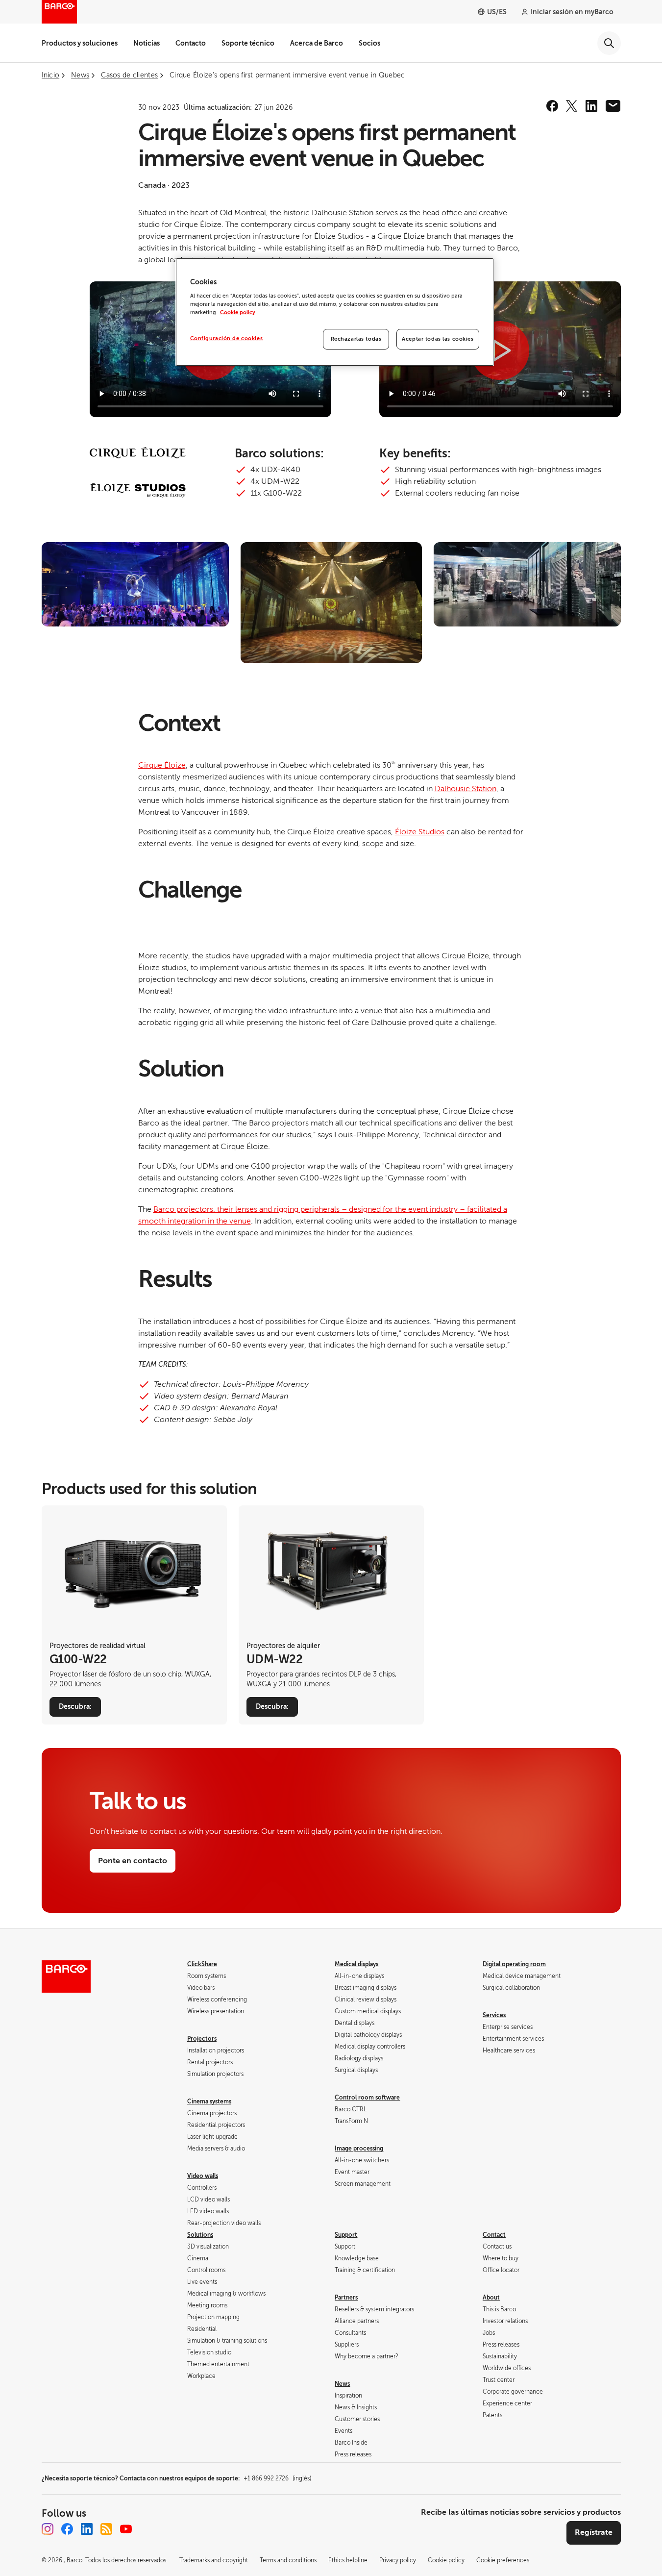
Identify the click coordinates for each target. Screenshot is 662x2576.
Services (494, 2015)
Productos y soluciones (80, 43)
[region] (335, 312)
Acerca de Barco (317, 43)
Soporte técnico (248, 43)
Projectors (202, 2039)
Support (346, 2235)
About (491, 2298)
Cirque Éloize (162, 765)
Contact (494, 2235)
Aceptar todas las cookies (438, 339)
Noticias (147, 43)
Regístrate (594, 2532)
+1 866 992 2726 (277, 2478)
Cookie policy (238, 313)
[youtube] (126, 2529)
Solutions (200, 2235)
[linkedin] (591, 106)
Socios (369, 43)
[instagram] (48, 2529)
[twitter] (572, 106)
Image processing (359, 2149)
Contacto (191, 43)
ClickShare (202, 1964)
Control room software (367, 2098)
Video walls (203, 2176)
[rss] (106, 2529)
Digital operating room (514, 1964)
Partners (346, 2298)
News (342, 2384)
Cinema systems (209, 2101)
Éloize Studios (420, 832)
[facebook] (552, 106)
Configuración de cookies (227, 338)
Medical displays (356, 1964)
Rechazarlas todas (356, 339)
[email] (613, 106)
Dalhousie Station (466, 789)
